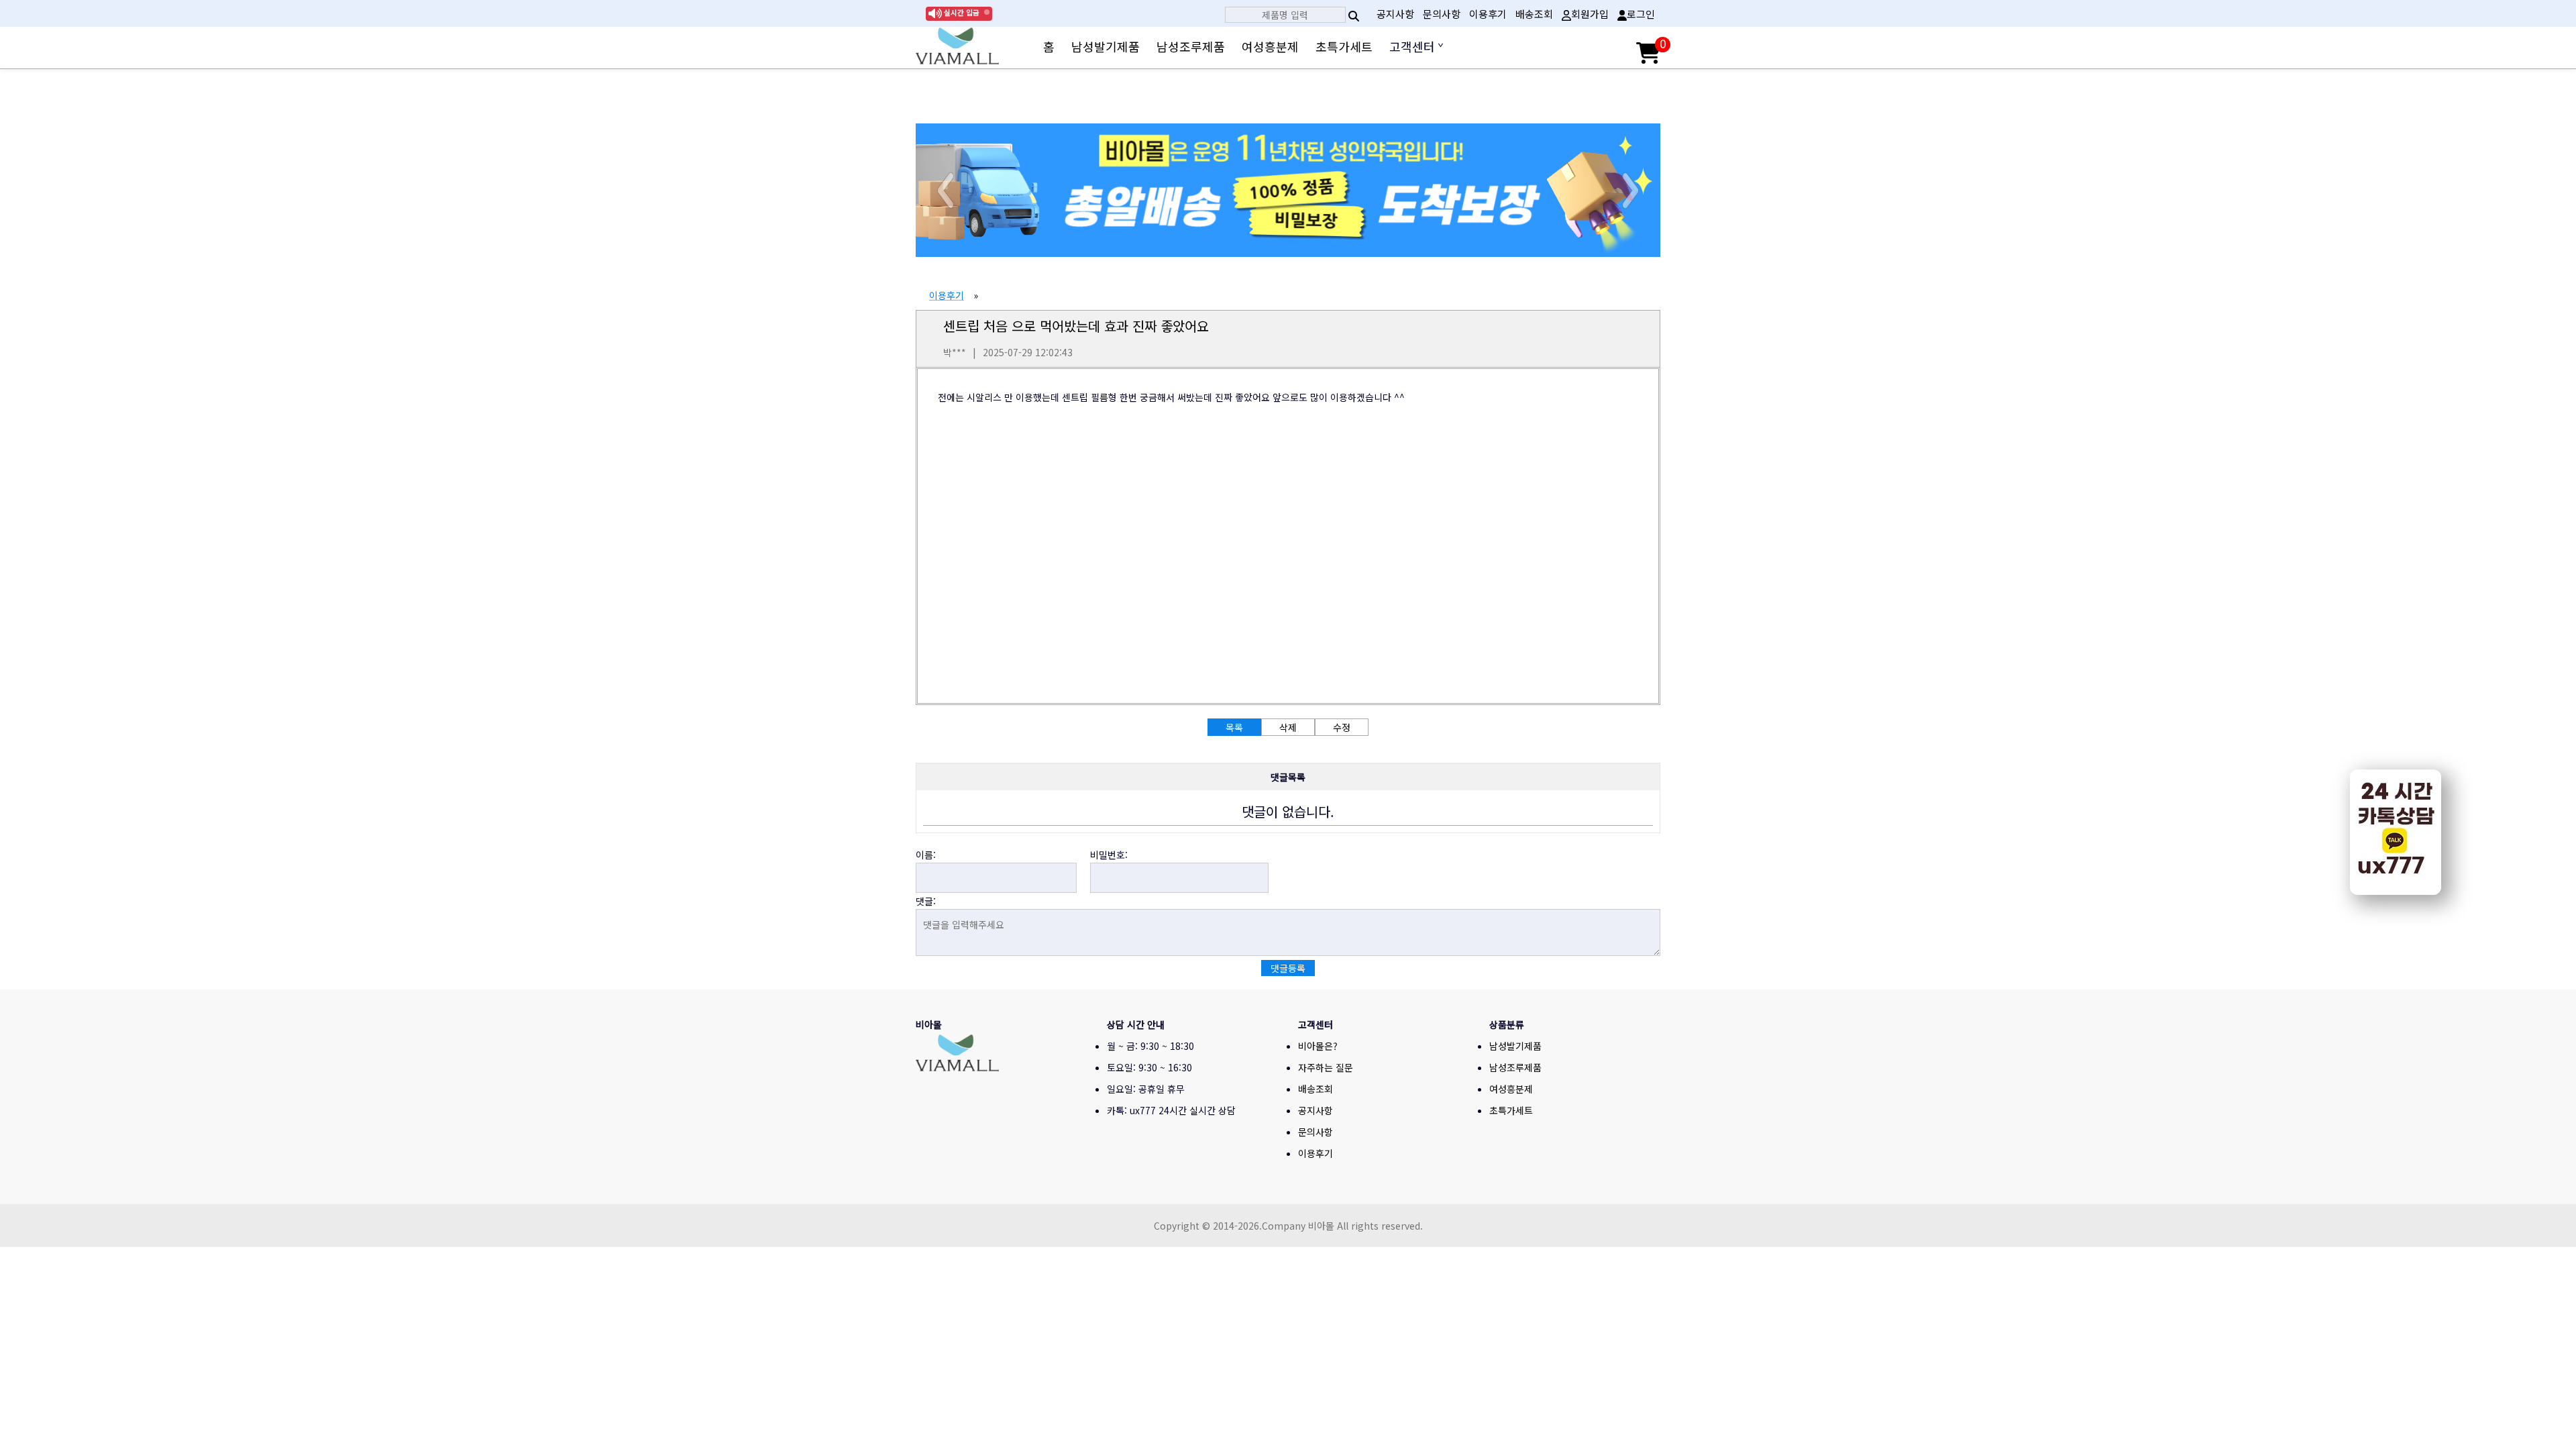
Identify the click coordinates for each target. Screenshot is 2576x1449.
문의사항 (1442, 14)
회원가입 (1590, 14)
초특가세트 (1344, 46)
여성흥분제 (1270, 46)
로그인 (1641, 14)
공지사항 (1395, 14)
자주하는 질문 (1326, 1067)
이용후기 (1488, 14)
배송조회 (1534, 14)
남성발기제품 (1106, 46)
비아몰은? (1318, 1046)
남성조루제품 (1191, 46)
